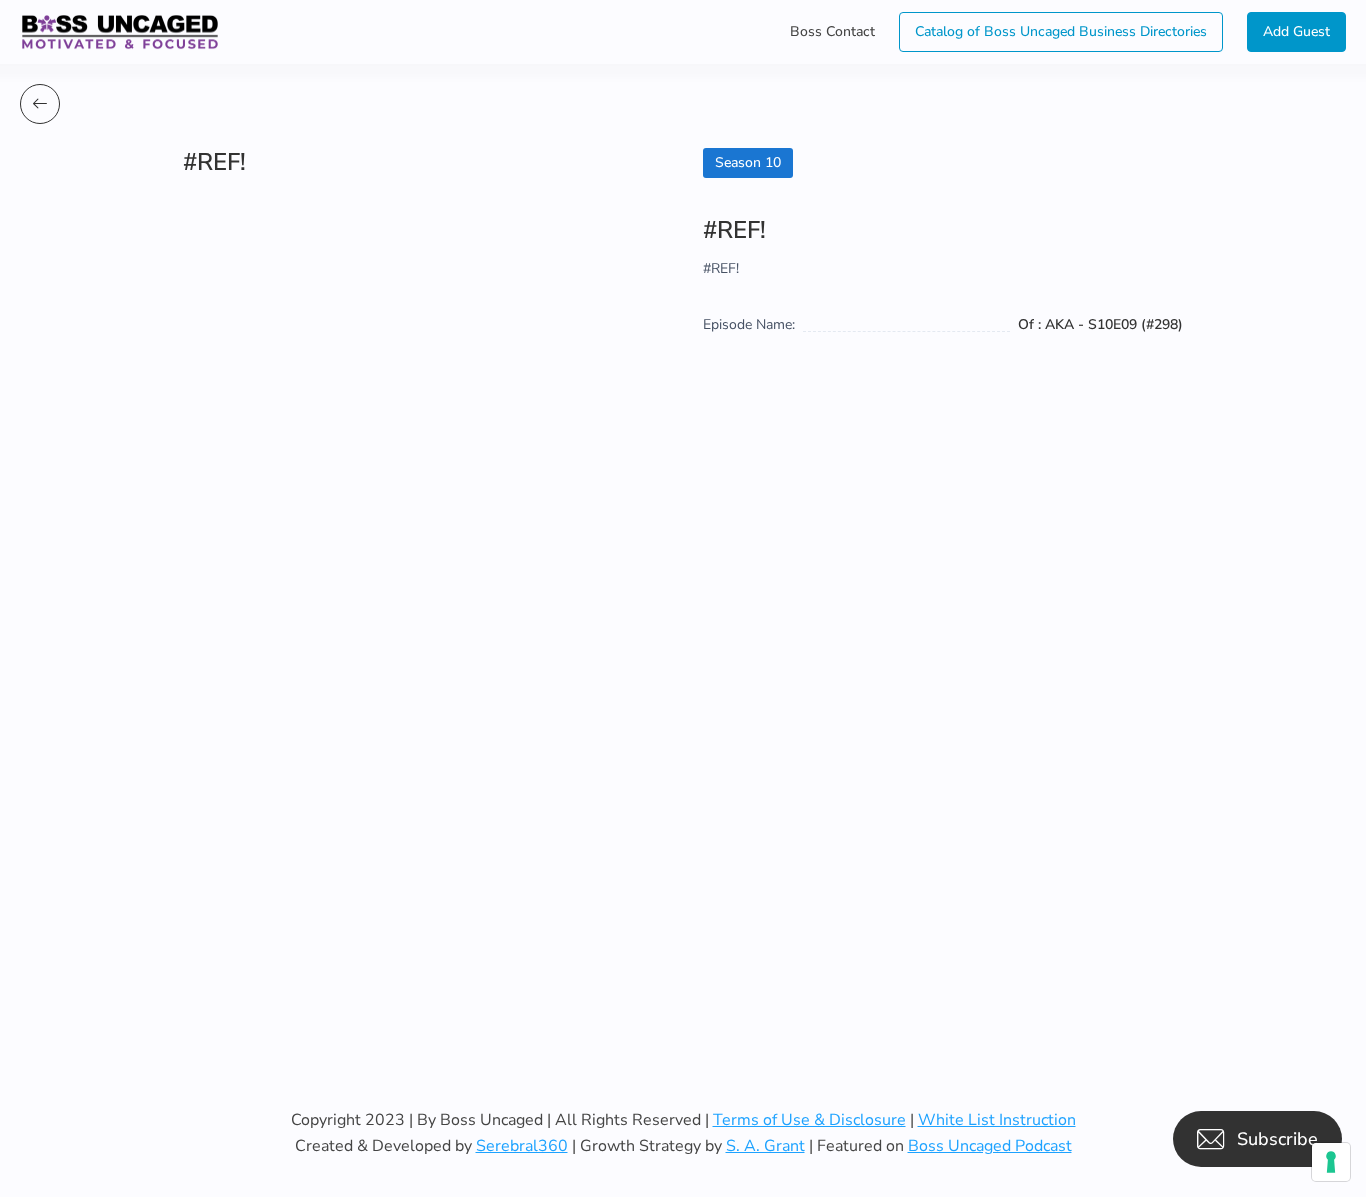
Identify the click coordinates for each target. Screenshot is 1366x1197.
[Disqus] (683, 703)
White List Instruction (997, 1120)
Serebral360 (522, 1146)
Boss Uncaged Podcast (990, 1146)
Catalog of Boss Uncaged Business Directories (1061, 31)
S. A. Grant (765, 1146)
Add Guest (1296, 31)
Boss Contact (832, 31)
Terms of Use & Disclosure (809, 1120)
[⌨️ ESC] (40, 104)
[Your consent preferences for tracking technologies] (1331, 1162)
